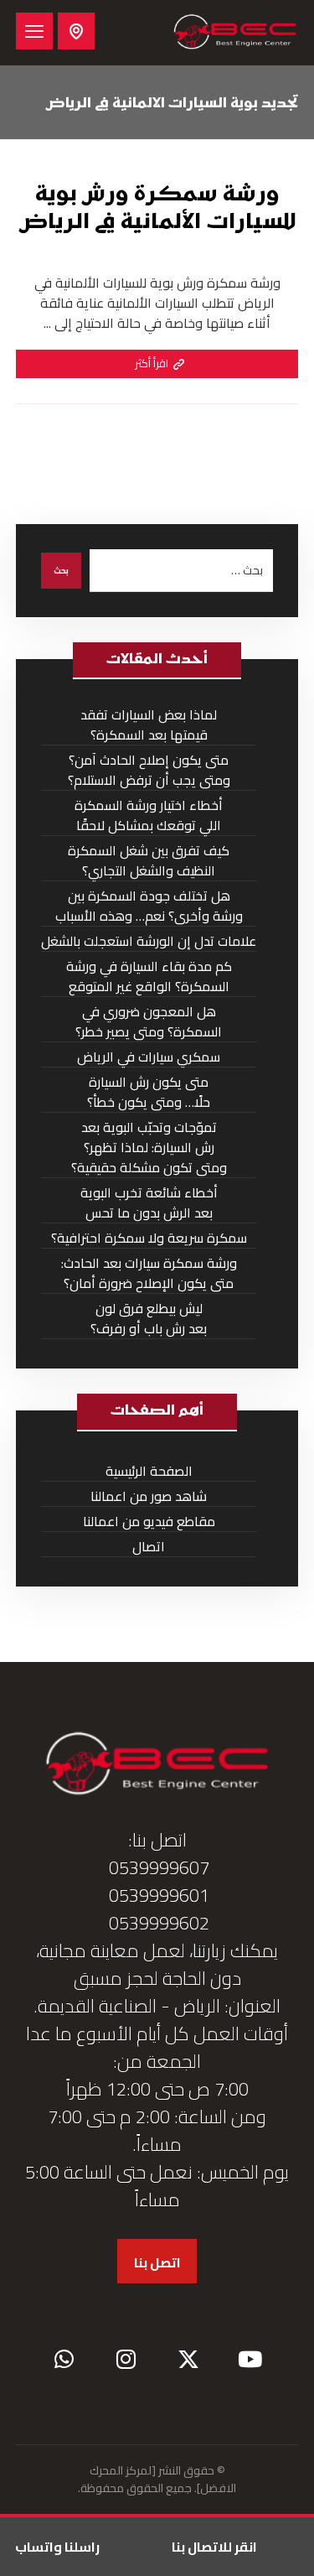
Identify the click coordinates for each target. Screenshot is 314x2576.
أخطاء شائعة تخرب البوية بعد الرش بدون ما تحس (149, 1203)
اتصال (149, 1547)
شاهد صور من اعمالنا (149, 1496)
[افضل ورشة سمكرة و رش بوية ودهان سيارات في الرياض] (235, 33)
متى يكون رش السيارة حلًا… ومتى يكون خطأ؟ (149, 1092)
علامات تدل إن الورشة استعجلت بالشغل (149, 941)
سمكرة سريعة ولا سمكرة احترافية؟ (149, 1238)
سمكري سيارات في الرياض (149, 1057)
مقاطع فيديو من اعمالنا (149, 1522)
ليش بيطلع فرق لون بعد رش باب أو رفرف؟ (149, 1319)
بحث (61, 571)
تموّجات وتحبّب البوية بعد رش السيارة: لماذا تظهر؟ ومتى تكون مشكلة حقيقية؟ (149, 1148)
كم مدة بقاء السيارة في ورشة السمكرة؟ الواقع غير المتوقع (149, 976)
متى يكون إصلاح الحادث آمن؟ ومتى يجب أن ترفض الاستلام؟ (149, 770)
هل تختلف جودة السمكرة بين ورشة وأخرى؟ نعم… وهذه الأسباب (149, 906)
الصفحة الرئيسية (149, 1471)
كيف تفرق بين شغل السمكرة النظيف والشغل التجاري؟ (149, 861)
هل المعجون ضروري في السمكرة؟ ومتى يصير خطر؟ (149, 1022)
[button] (34, 31)
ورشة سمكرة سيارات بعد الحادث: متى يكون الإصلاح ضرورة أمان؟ (149, 1273)
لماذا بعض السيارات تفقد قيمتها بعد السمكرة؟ (149, 725)
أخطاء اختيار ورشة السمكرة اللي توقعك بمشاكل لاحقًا (149, 815)
